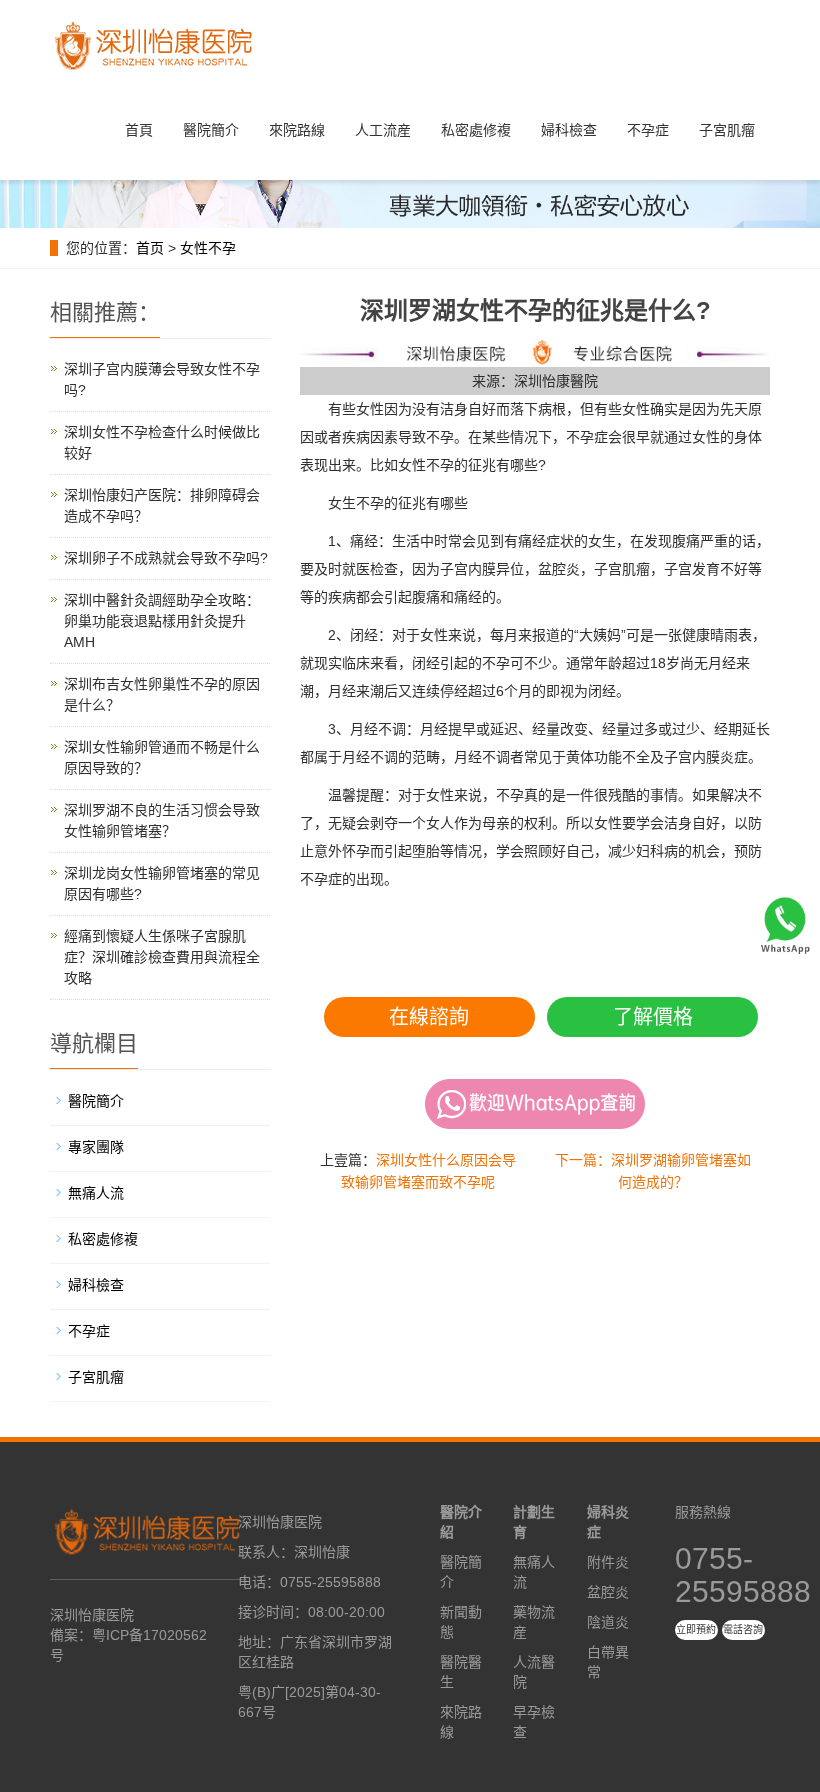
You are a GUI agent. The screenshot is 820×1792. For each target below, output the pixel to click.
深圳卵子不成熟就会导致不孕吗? (166, 558)
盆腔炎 (608, 1592)
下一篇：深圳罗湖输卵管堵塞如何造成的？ (653, 1171)
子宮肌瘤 (727, 130)
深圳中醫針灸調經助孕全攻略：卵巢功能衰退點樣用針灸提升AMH (162, 621)
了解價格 (653, 1017)
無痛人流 (96, 1193)
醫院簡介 (211, 130)
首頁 (139, 130)
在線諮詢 (429, 1017)
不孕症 (648, 130)
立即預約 (696, 1629)
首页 (150, 248)
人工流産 (383, 130)
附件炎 (608, 1562)
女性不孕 (208, 248)
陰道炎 (608, 1622)
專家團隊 (96, 1147)
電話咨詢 (743, 1629)
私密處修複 (476, 130)
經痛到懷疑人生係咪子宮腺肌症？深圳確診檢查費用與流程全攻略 (162, 957)
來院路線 (297, 130)
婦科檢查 (569, 130)
